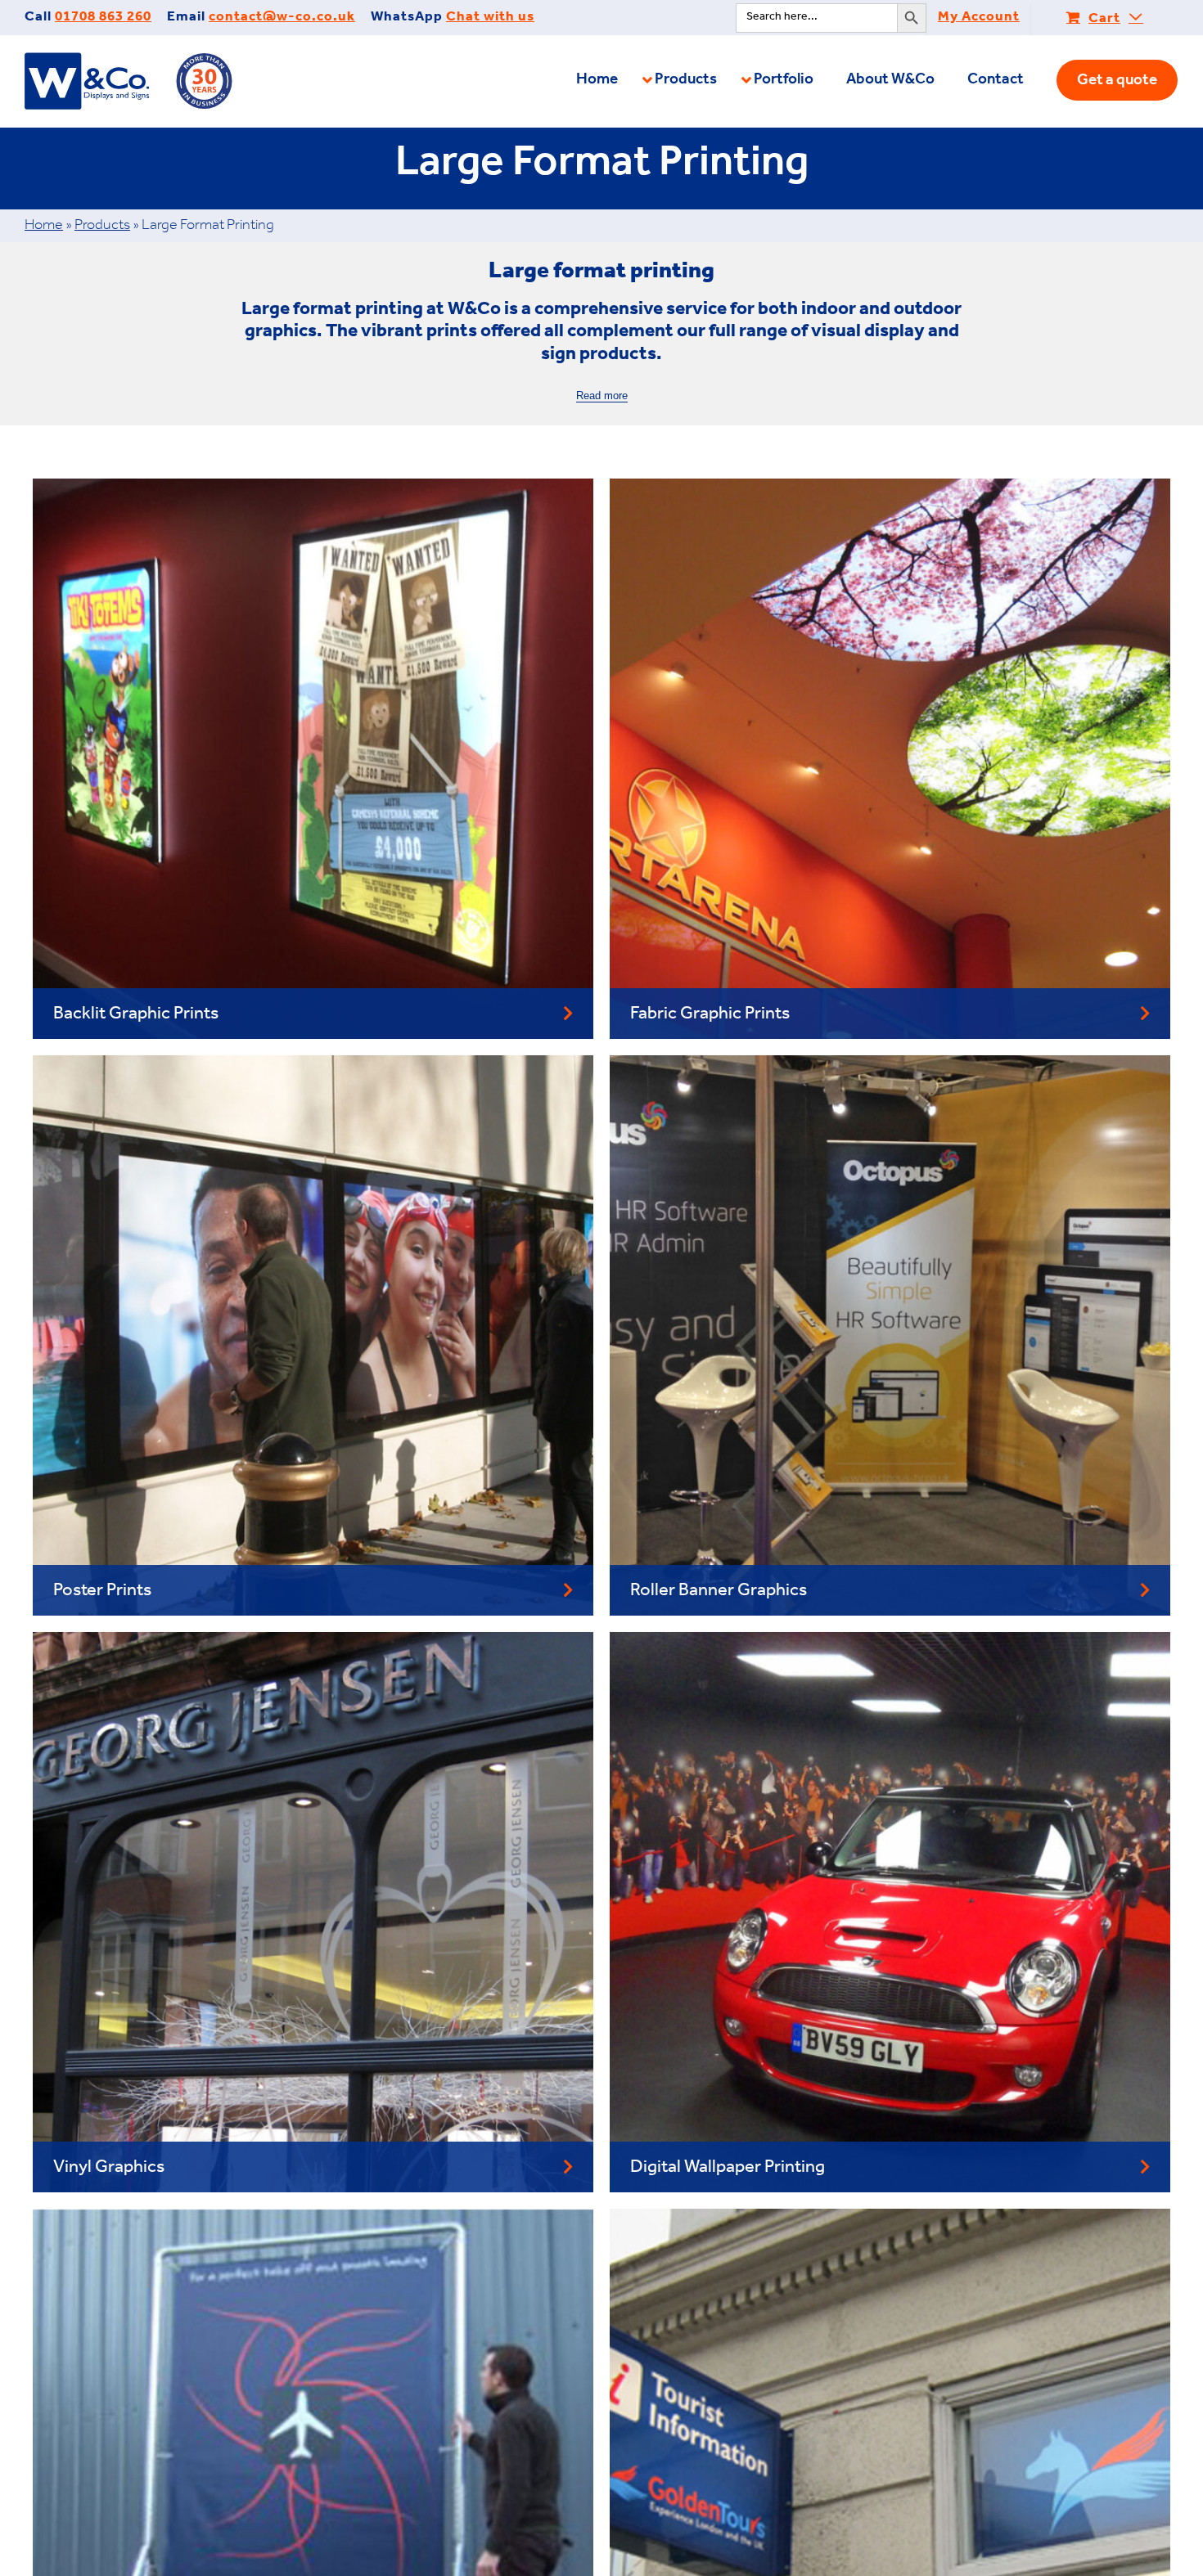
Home (44, 227)
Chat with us (490, 18)
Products (102, 227)
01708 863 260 (103, 18)
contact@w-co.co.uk (282, 18)
